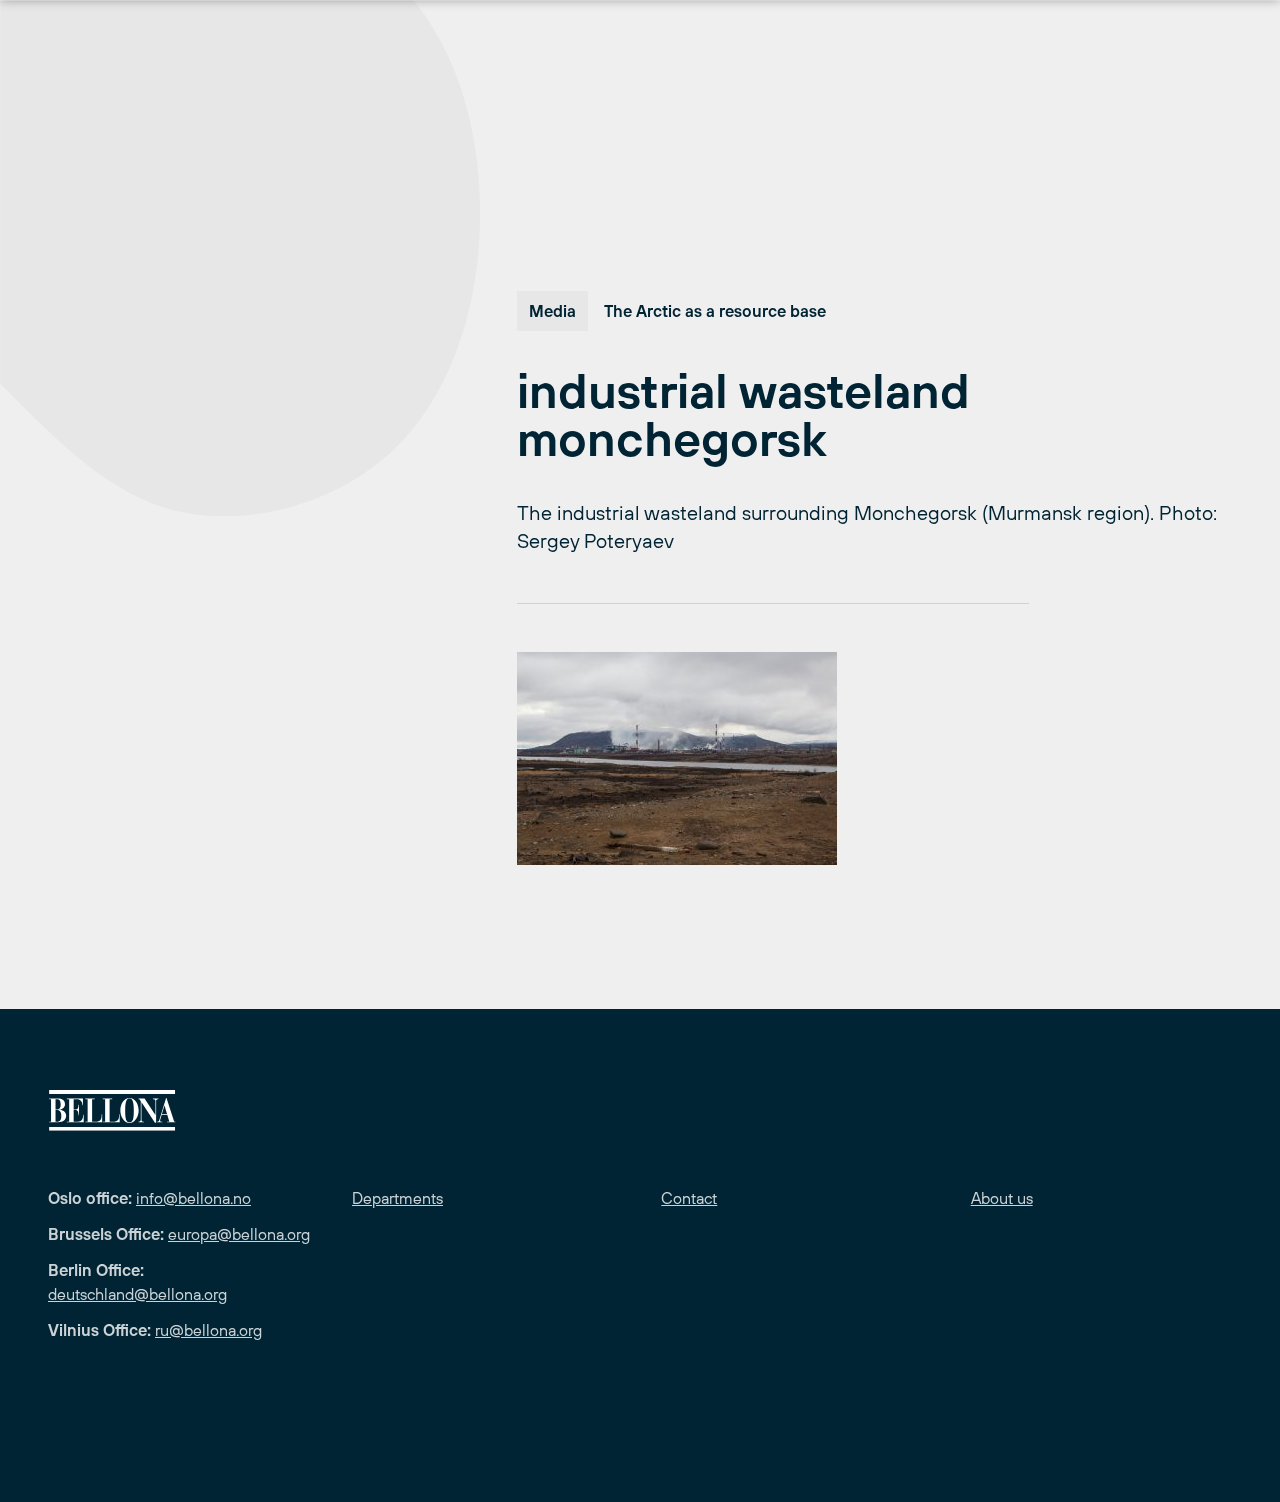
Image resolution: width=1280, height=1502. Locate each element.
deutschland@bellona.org (137, 1294)
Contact (689, 1198)
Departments (397, 1198)
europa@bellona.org (239, 1234)
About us (1002, 1198)
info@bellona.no (193, 1198)
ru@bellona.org (208, 1330)
